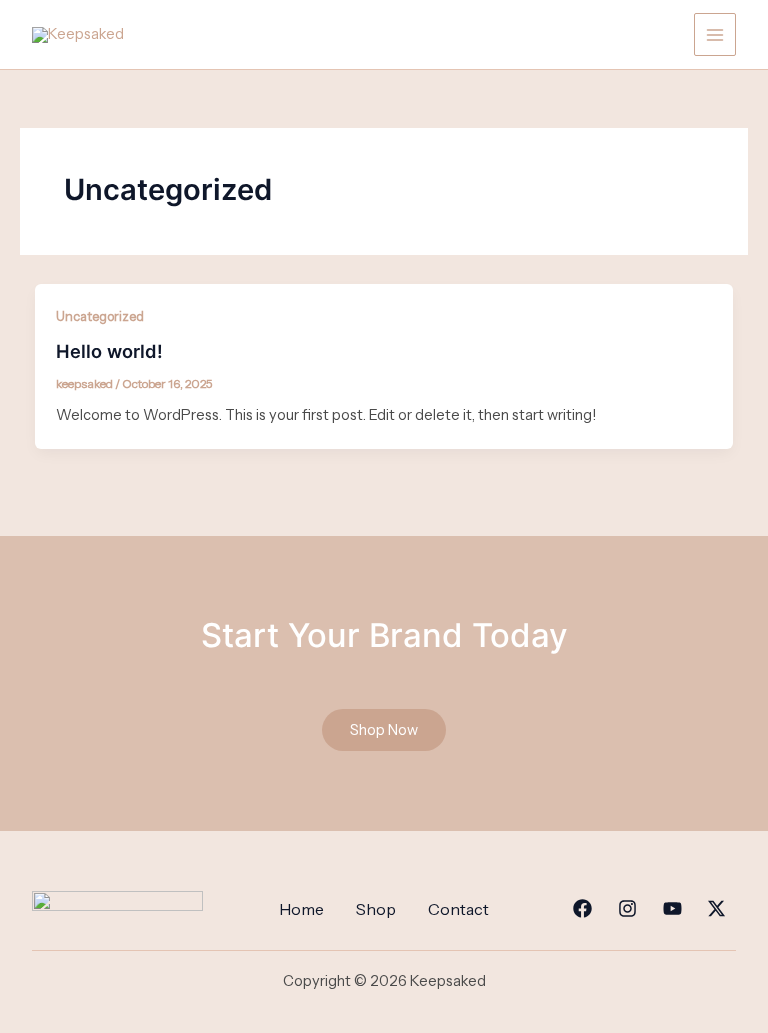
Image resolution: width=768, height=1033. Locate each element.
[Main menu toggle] (715, 34)
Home (301, 909)
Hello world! (109, 351)
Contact (458, 909)
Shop (376, 909)
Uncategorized (100, 316)
